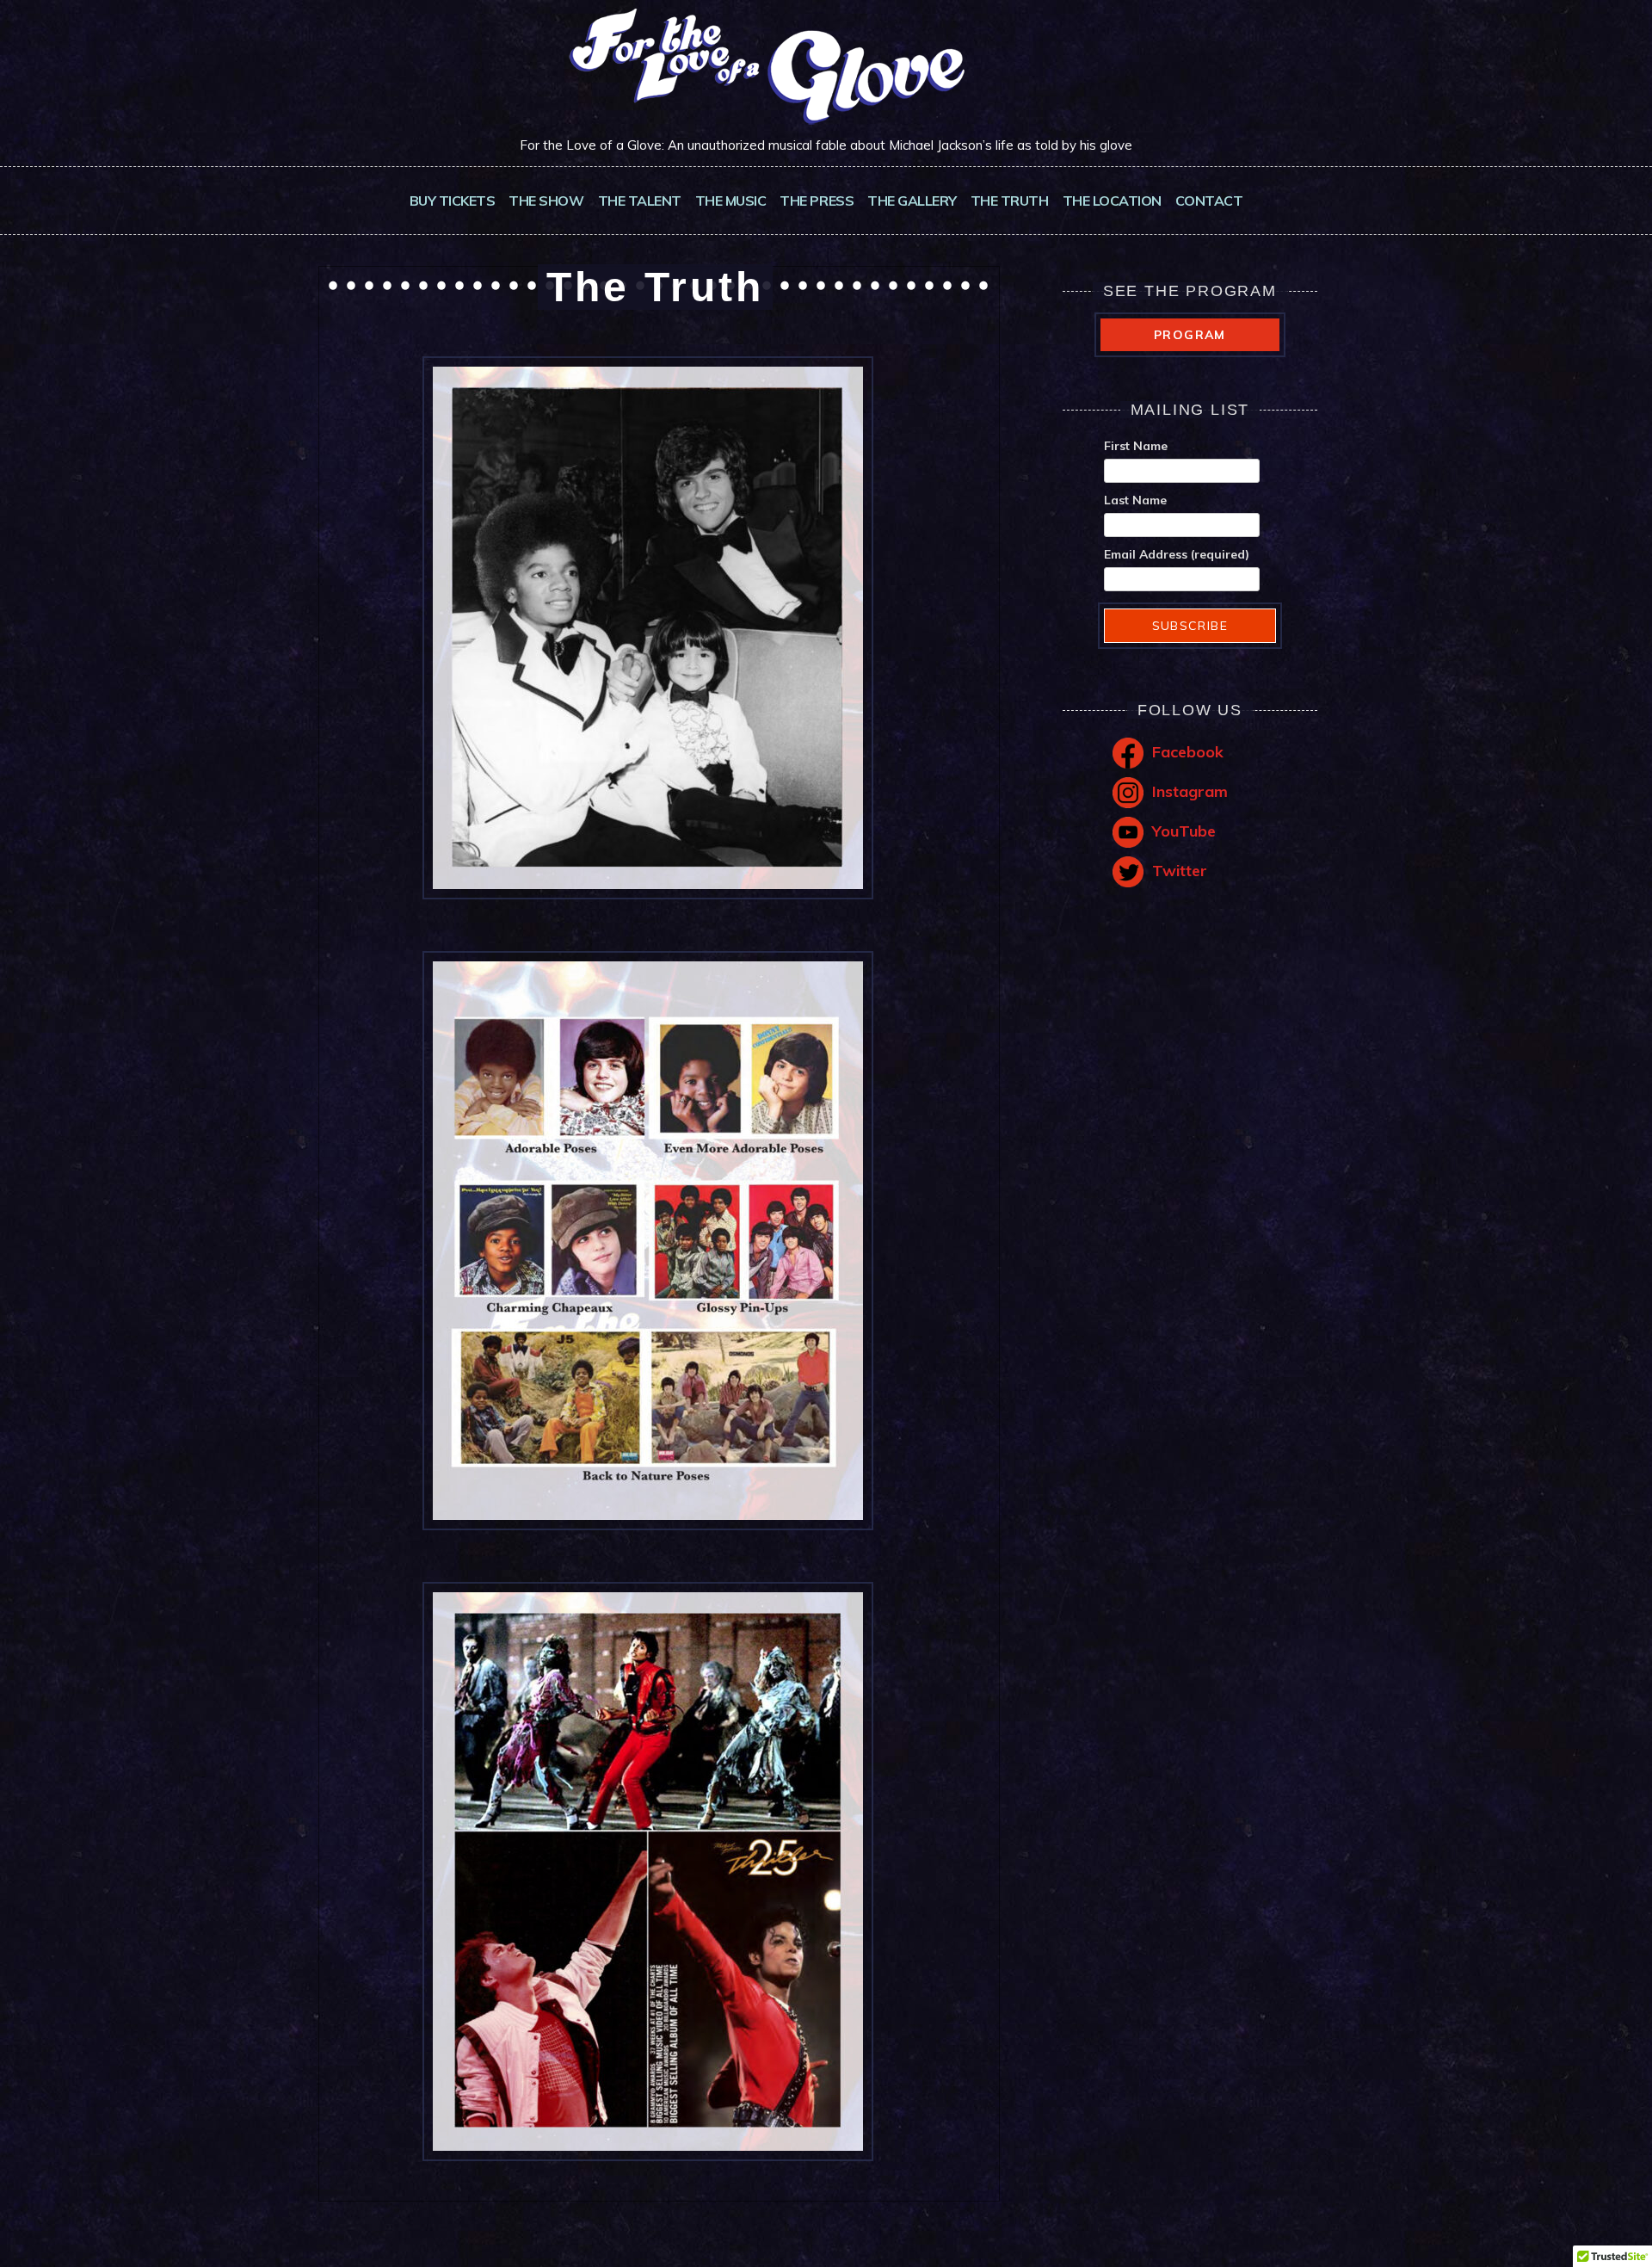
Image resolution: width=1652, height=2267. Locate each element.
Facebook (1188, 752)
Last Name (1135, 500)
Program (1190, 335)
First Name (1136, 446)
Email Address (1177, 554)
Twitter (1180, 871)
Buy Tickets (453, 201)
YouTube (1184, 831)
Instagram (1190, 791)
